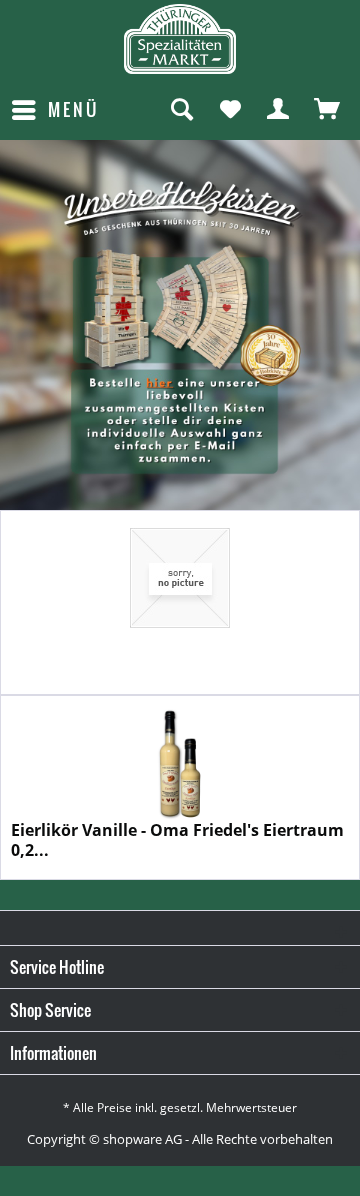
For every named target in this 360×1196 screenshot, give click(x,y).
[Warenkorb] (328, 110)
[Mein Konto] (279, 110)
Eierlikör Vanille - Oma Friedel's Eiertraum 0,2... (177, 840)
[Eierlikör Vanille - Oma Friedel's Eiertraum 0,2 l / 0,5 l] (180, 763)
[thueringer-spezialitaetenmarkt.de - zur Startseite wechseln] (180, 39)
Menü (73, 109)
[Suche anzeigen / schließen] (181, 110)
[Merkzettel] (230, 110)
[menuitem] (54, 110)
